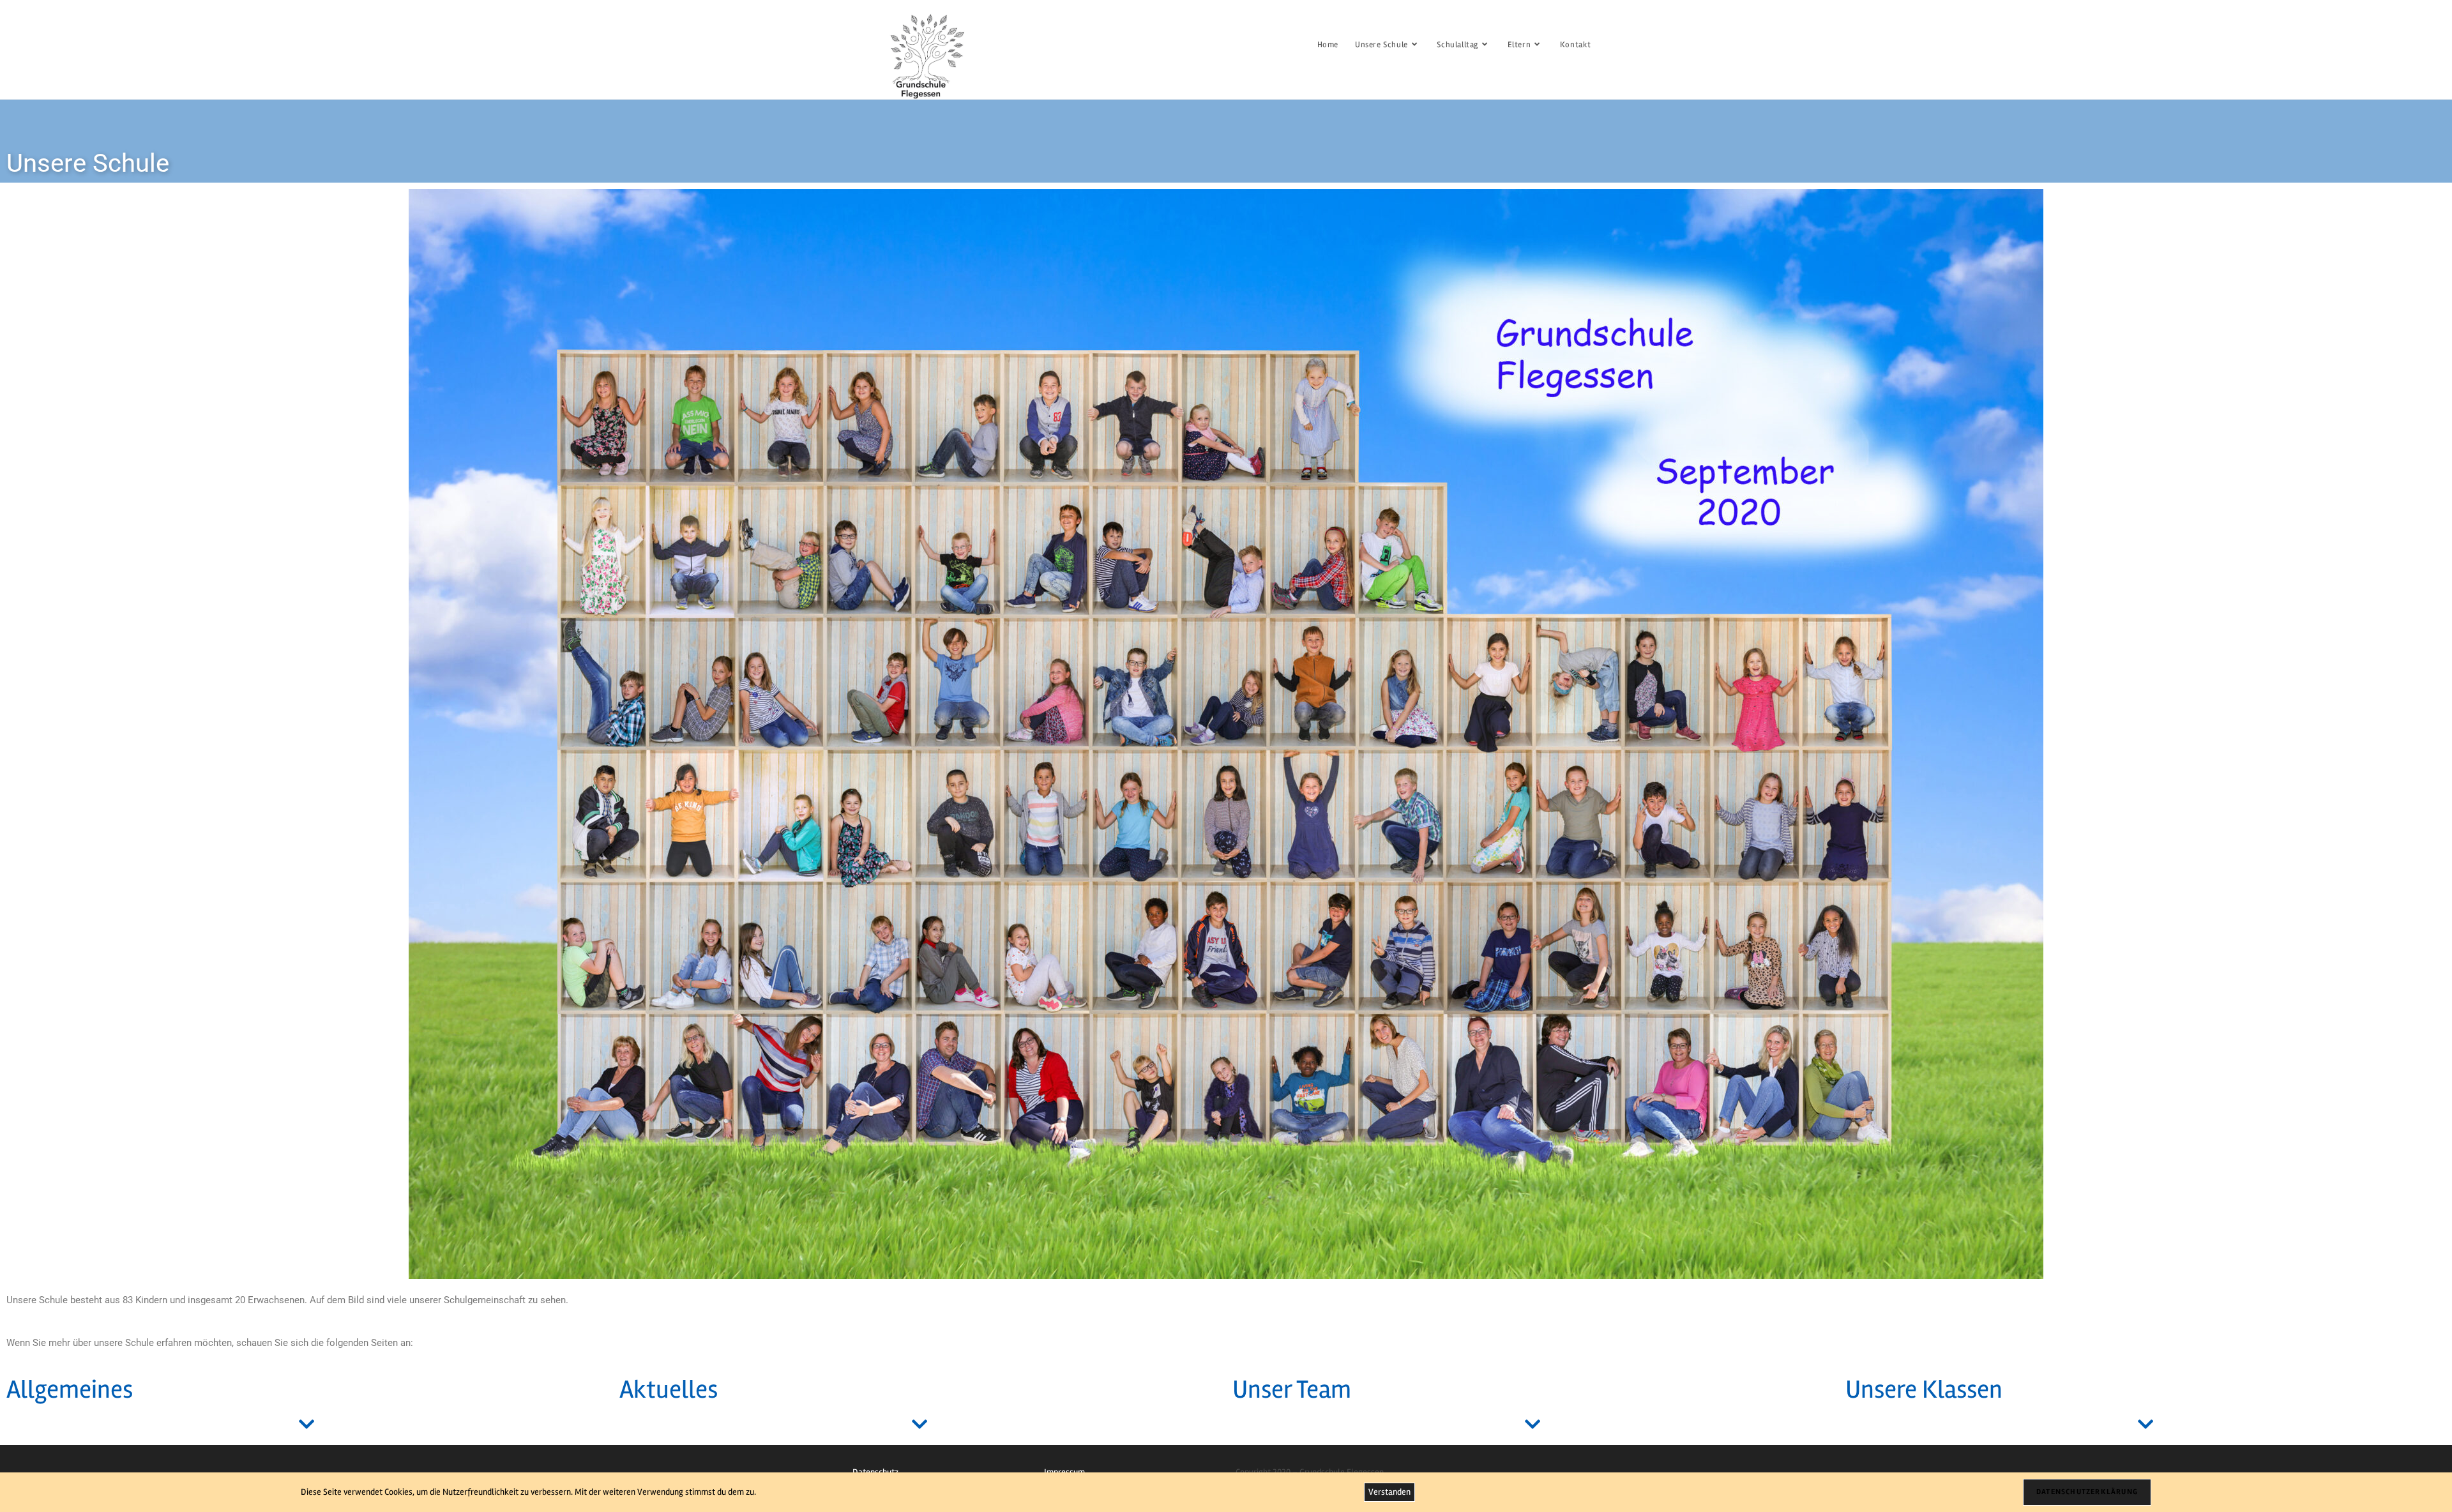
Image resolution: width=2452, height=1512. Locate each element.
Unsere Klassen (1924, 1390)
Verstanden (1389, 1492)
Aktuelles (669, 1390)
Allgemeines (70, 1390)
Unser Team (1292, 1390)
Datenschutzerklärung (2087, 1492)
